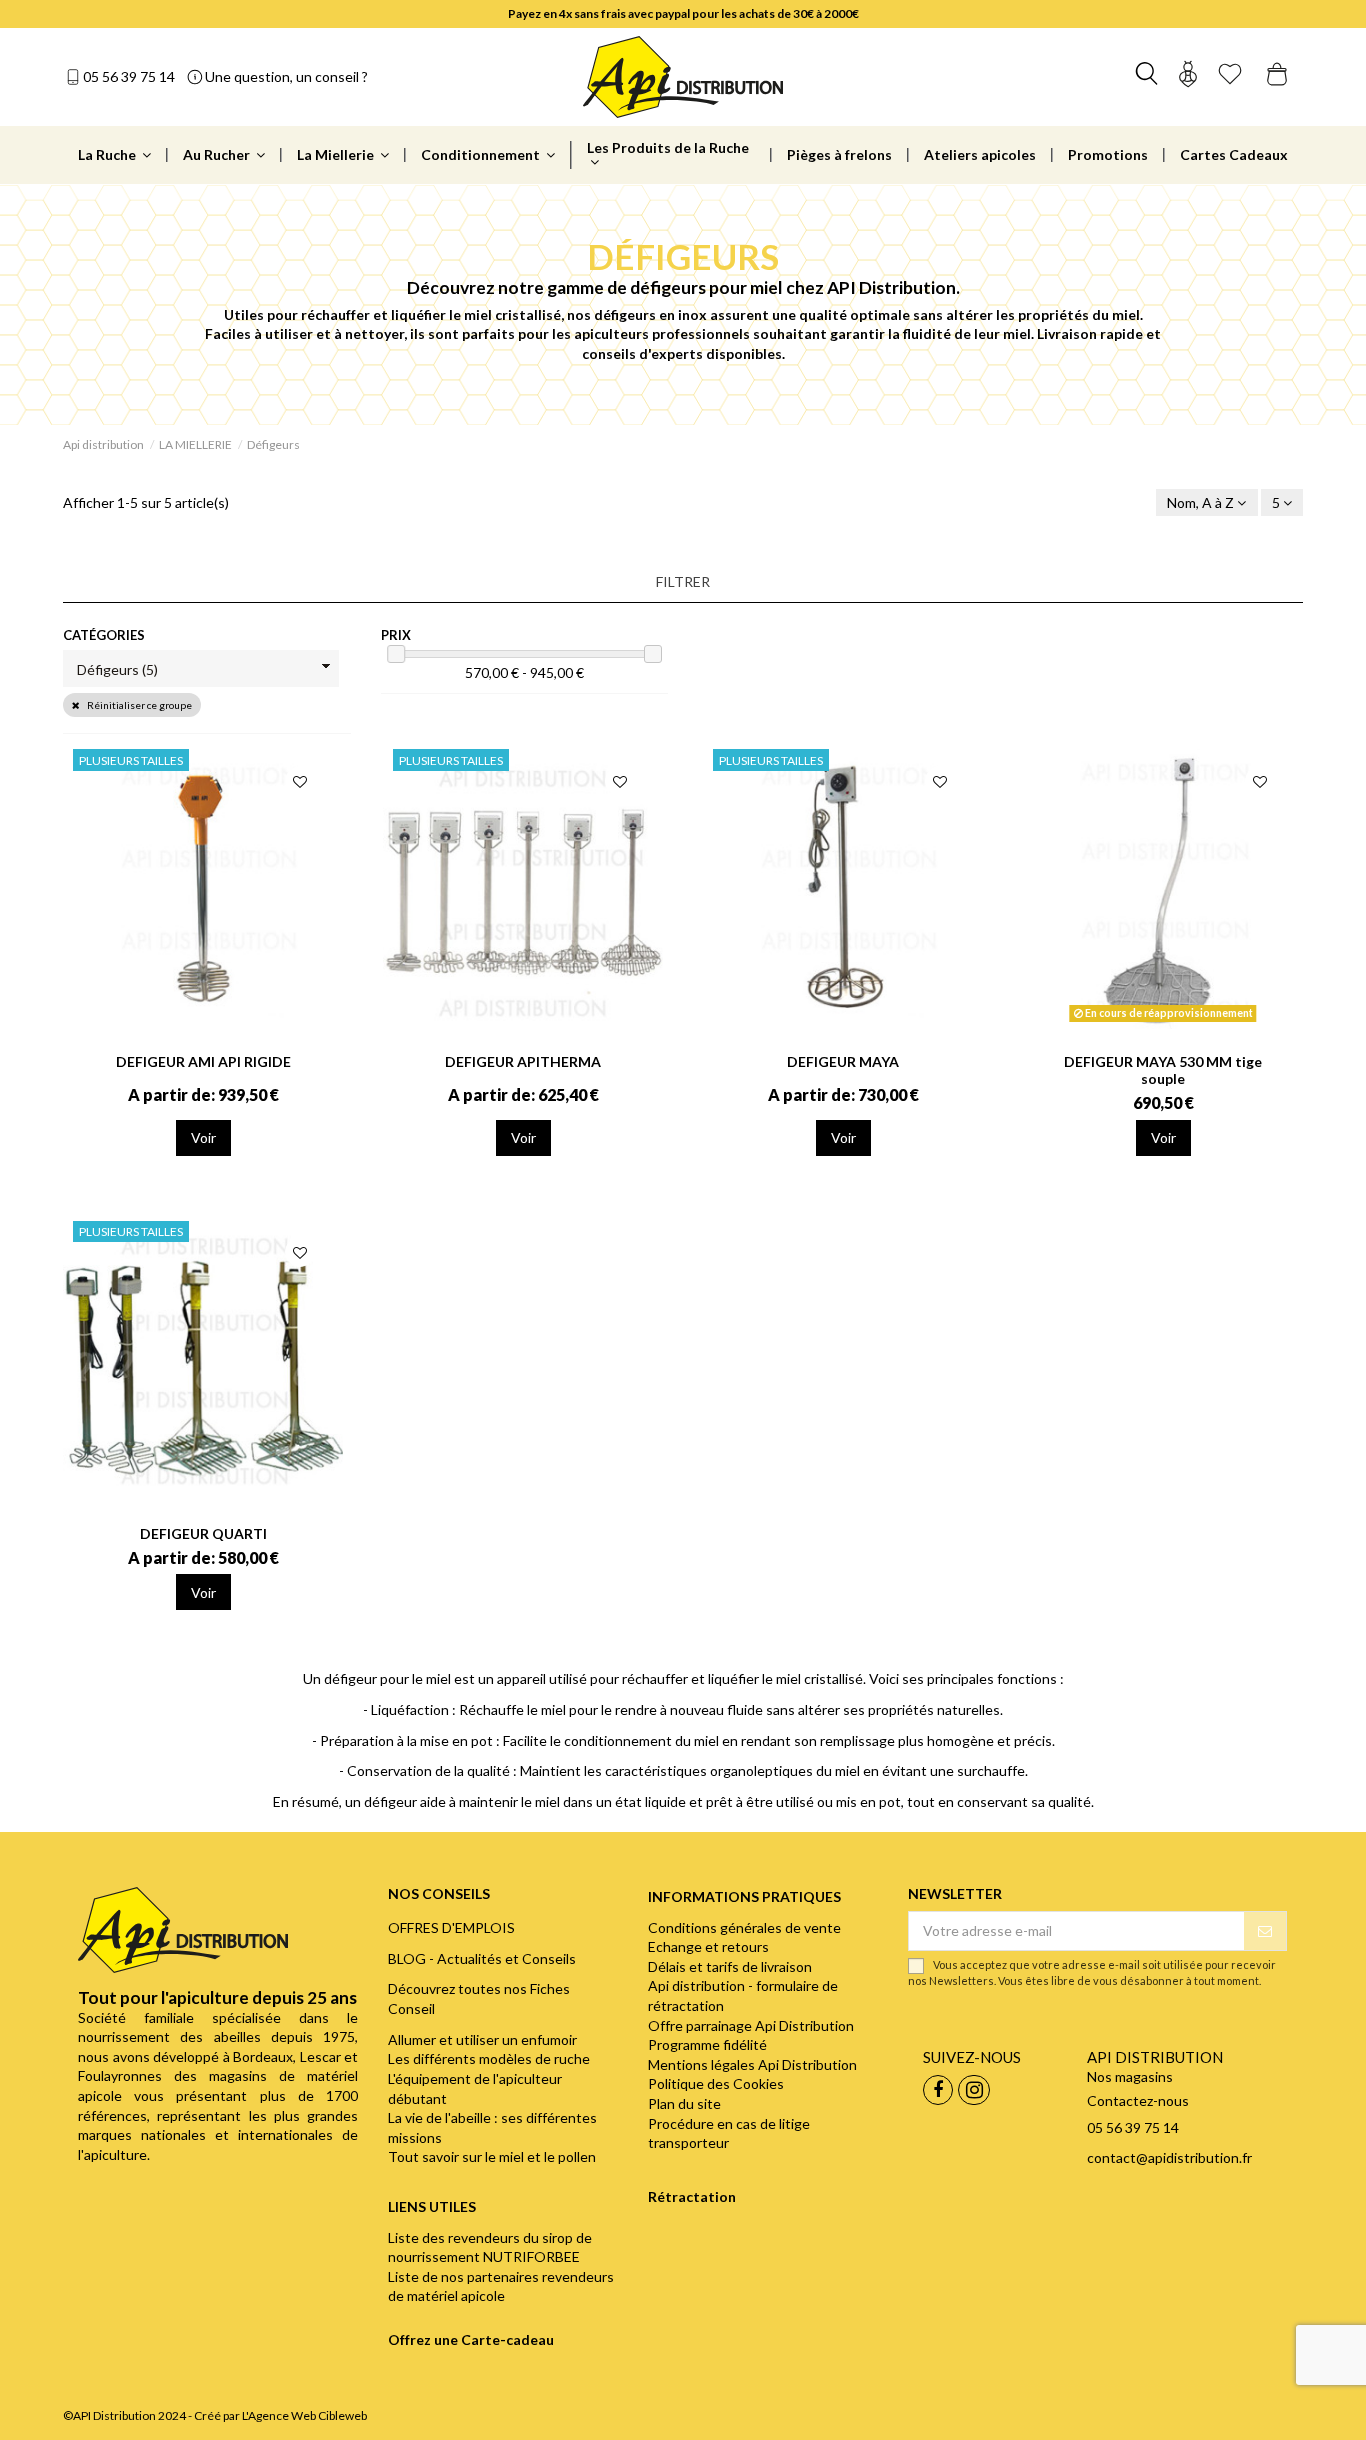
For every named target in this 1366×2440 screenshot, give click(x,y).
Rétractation (692, 2196)
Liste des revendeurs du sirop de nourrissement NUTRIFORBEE (490, 2247)
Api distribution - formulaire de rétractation (743, 1995)
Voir (203, 1137)
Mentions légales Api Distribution (752, 2064)
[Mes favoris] (1230, 76)
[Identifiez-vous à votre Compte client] (1188, 76)
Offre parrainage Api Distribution (751, 2025)
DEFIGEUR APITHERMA (523, 1061)
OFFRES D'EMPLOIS (451, 1927)
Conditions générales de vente (744, 1927)
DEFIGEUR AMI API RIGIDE (203, 1061)
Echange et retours (708, 1946)
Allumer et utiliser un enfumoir (482, 2039)
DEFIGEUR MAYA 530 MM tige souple (1163, 1070)
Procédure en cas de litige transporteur (729, 2133)
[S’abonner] (1265, 1931)
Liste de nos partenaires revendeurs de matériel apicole (501, 2286)
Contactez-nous (1138, 2100)
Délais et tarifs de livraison (730, 1966)
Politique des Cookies (716, 2083)
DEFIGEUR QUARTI (203, 1533)
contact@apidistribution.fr (1169, 2157)
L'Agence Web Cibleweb (304, 2415)
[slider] (396, 654)
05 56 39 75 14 (129, 76)
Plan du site (684, 2103)
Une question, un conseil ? (286, 76)
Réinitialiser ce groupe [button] (138, 705)
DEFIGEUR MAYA (843, 1061)
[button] (683, 582)
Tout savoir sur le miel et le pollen (492, 2156)
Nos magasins (1130, 2076)
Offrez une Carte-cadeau (471, 2339)
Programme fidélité (707, 2044)
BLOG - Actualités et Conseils (482, 1958)
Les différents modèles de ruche (489, 2058)
